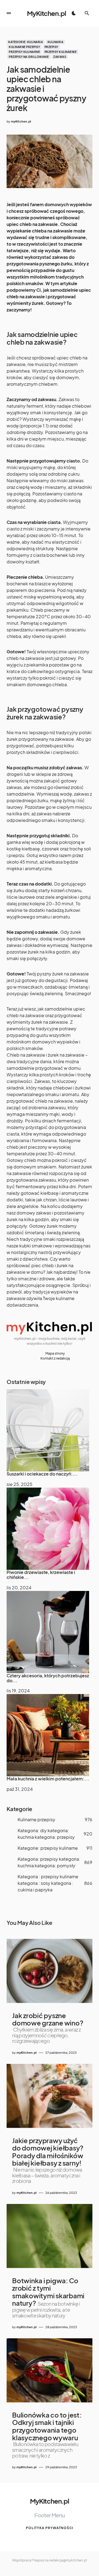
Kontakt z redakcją (55, 1358)
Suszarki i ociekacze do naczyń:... (42, 1474)
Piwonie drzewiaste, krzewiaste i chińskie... (41, 1575)
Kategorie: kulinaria (26, 42)
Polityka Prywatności (50, 2528)
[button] (9, 13)
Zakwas (60, 57)
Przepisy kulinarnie (61, 52)
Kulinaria (56, 42)
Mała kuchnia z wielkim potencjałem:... (48, 1779)
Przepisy (51, 47)
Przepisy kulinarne (24, 52)
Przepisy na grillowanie (29, 57)
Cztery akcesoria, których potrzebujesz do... (48, 1678)
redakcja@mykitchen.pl (68, 2560)
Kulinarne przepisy (24, 47)
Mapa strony (55, 1353)
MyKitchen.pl (46, 13)
